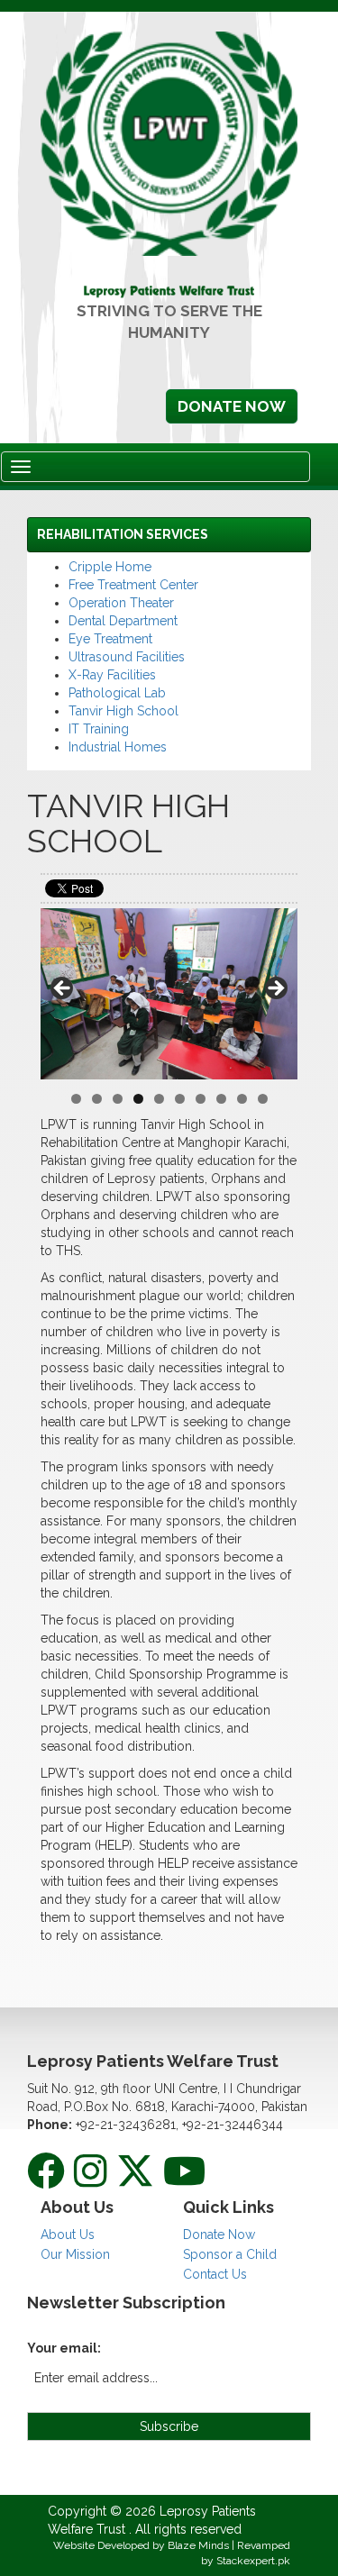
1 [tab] (76, 1099)
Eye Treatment (110, 639)
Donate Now (232, 406)
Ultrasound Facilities (127, 657)
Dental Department (123, 621)
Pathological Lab (117, 693)
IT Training (99, 729)
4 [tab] (138, 1099)
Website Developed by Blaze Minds (142, 2545)
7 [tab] (201, 1099)
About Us (68, 2235)
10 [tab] (263, 1099)
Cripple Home (110, 567)
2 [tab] (97, 1099)
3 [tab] (118, 1099)
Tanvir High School (123, 711)
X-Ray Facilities (112, 675)
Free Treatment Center (133, 585)
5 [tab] (159, 1099)
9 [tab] (242, 1099)
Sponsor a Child (230, 2254)
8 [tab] (221, 1099)
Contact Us (215, 2274)
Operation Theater (121, 603)
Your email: (64, 2348)
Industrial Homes (118, 747)
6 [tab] (180, 1099)
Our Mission (75, 2254)
